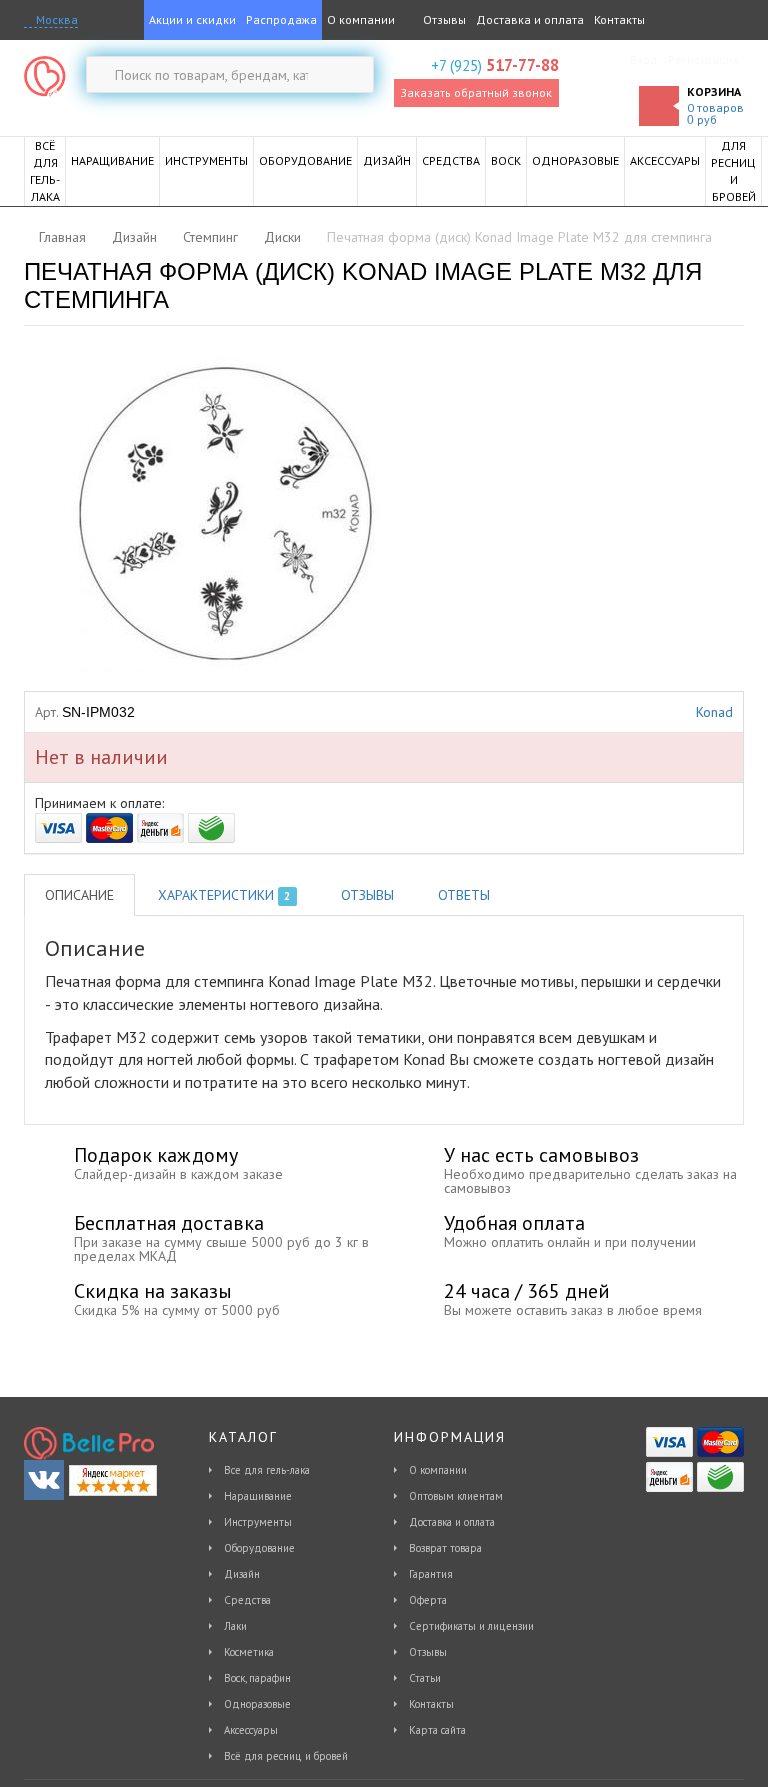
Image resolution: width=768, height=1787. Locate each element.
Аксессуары (251, 1730)
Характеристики (224, 895)
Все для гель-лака (267, 1470)
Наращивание (258, 1496)
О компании (361, 19)
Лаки (235, 1626)
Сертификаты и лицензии (471, 1626)
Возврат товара (445, 1548)
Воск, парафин (257, 1678)
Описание (79, 895)
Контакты (619, 19)
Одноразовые (257, 1704)
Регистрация (703, 59)
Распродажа (281, 19)
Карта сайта (437, 1730)
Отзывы (443, 19)
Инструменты (258, 1522)
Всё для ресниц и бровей (286, 1756)
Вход (644, 59)
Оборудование (259, 1548)
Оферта (428, 1600)
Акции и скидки (192, 19)
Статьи (425, 1678)
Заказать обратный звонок (476, 92)
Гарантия (431, 1574)
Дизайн (242, 1574)
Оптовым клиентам (456, 1496)
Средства (247, 1600)
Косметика (249, 1652)
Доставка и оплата (530, 19)
